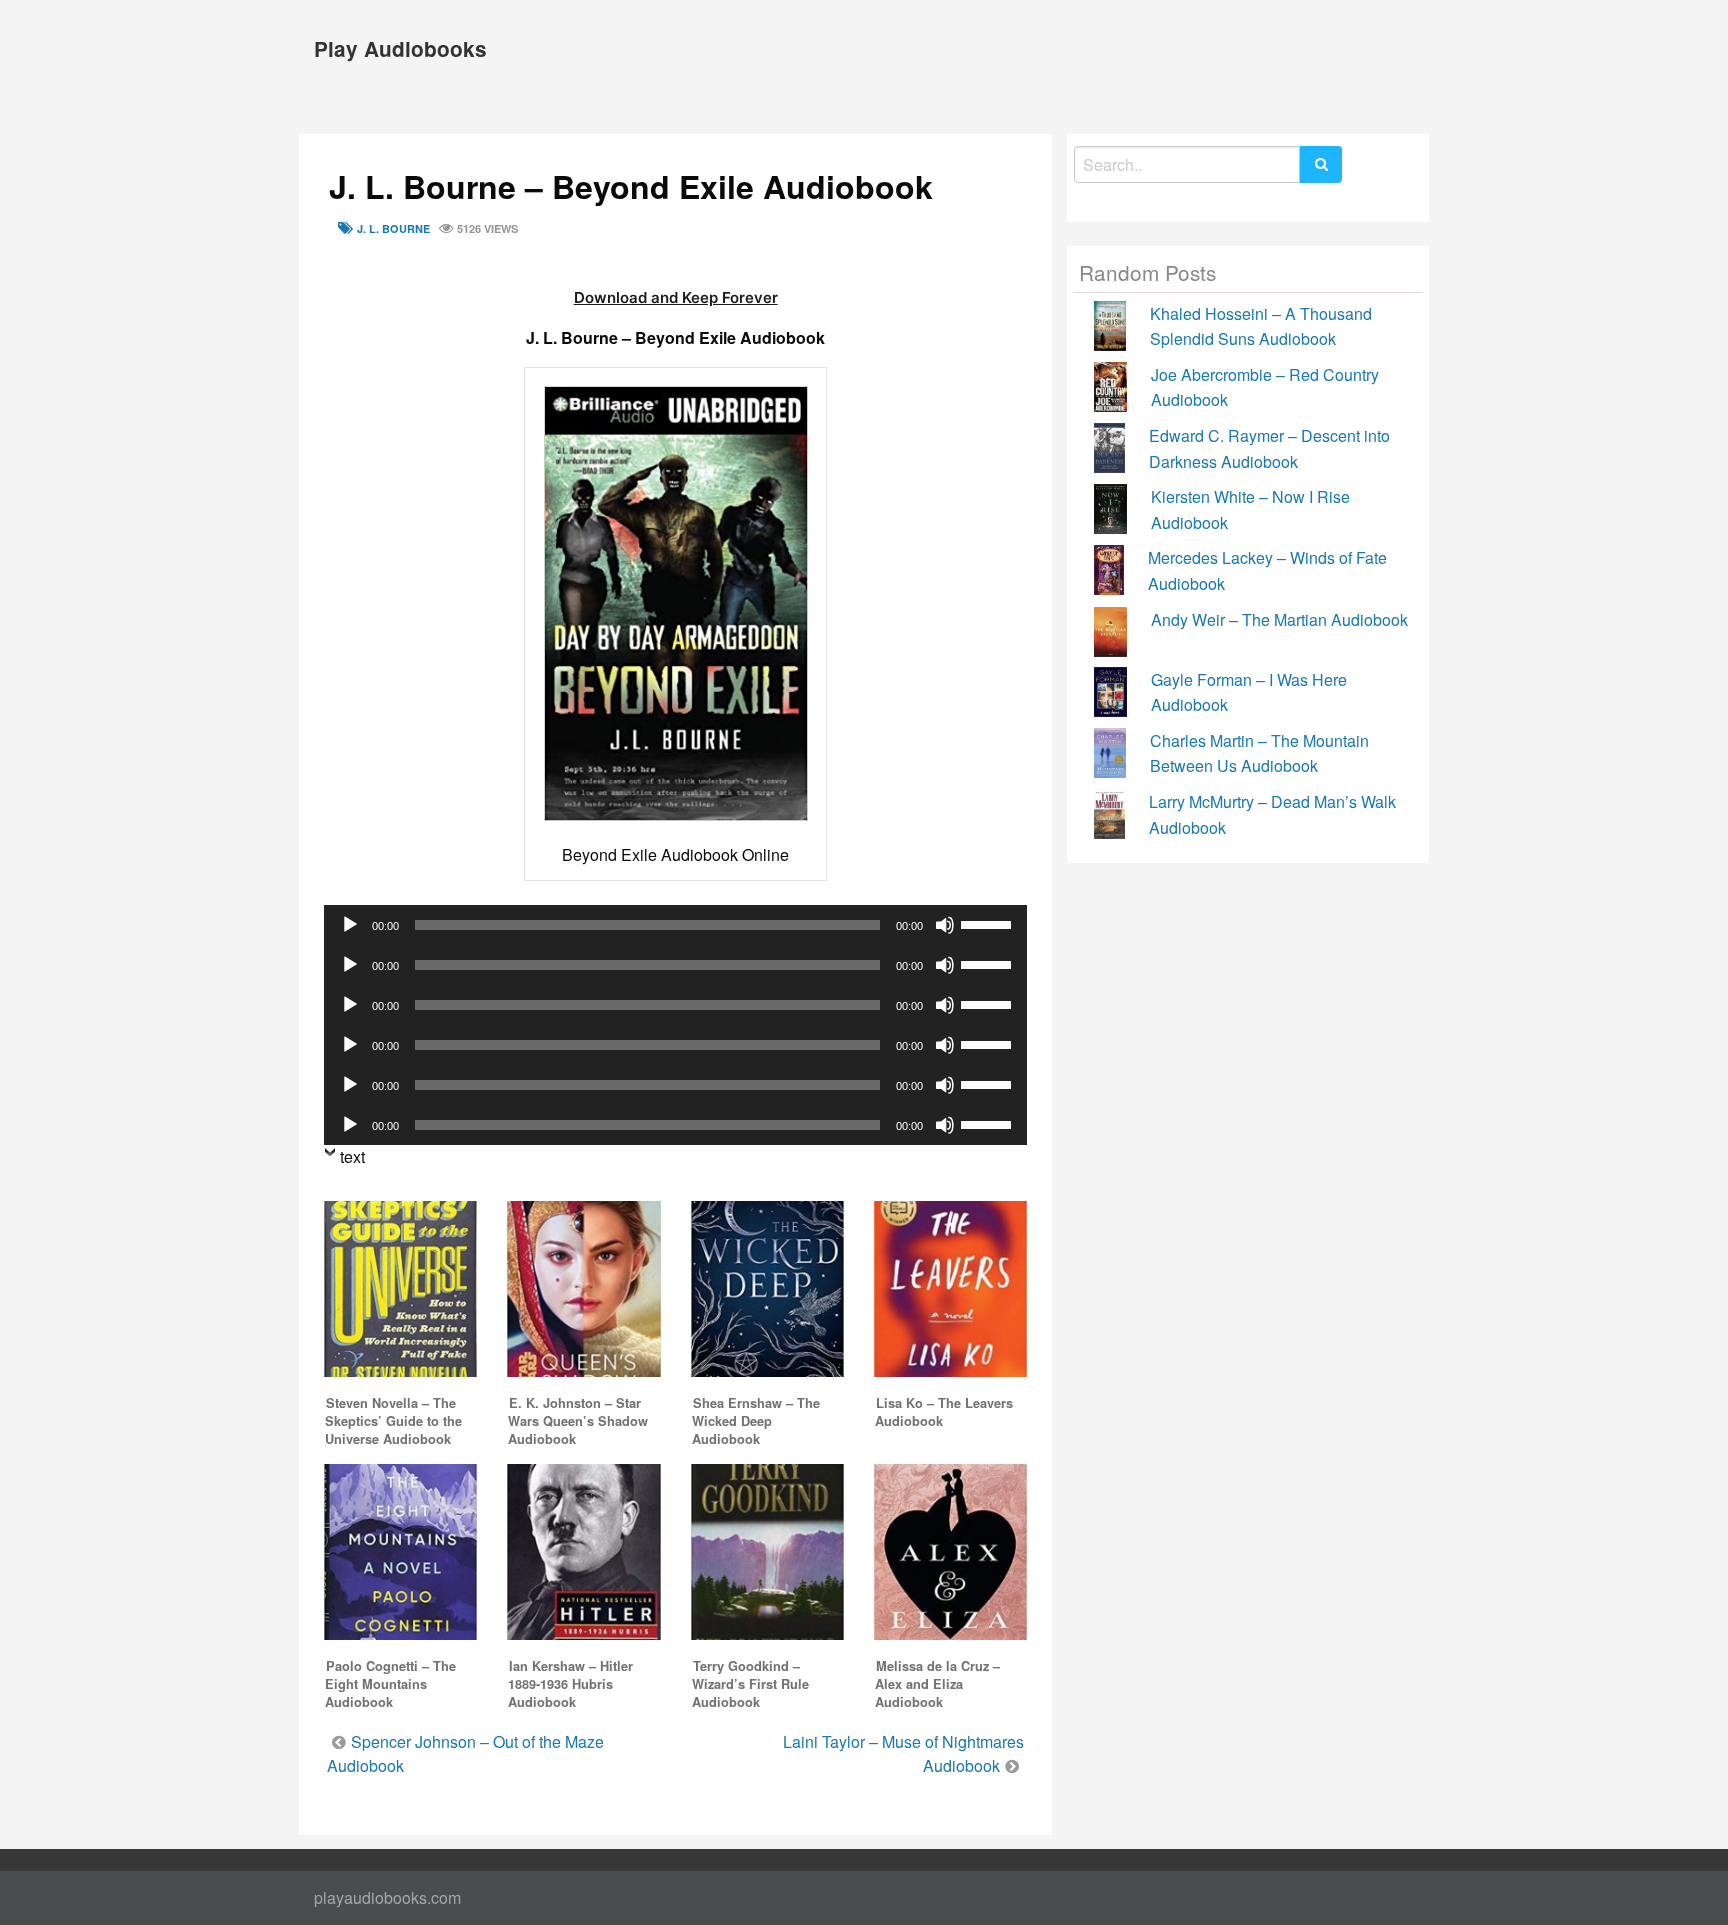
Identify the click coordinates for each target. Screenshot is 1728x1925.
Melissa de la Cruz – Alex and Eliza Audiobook (937, 1684)
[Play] (350, 925)
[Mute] (945, 925)
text (352, 1156)
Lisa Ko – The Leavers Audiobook (944, 1412)
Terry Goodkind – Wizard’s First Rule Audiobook (750, 1684)
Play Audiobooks (400, 48)
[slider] (989, 923)
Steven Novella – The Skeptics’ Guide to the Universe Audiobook (393, 1421)
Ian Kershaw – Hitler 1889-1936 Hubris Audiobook (570, 1684)
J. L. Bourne (393, 228)
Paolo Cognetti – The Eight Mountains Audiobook (390, 1684)
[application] (675, 925)
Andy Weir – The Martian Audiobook (1279, 619)
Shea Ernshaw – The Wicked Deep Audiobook (756, 1421)
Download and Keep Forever (676, 297)
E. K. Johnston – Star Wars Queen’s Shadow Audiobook (578, 1421)
